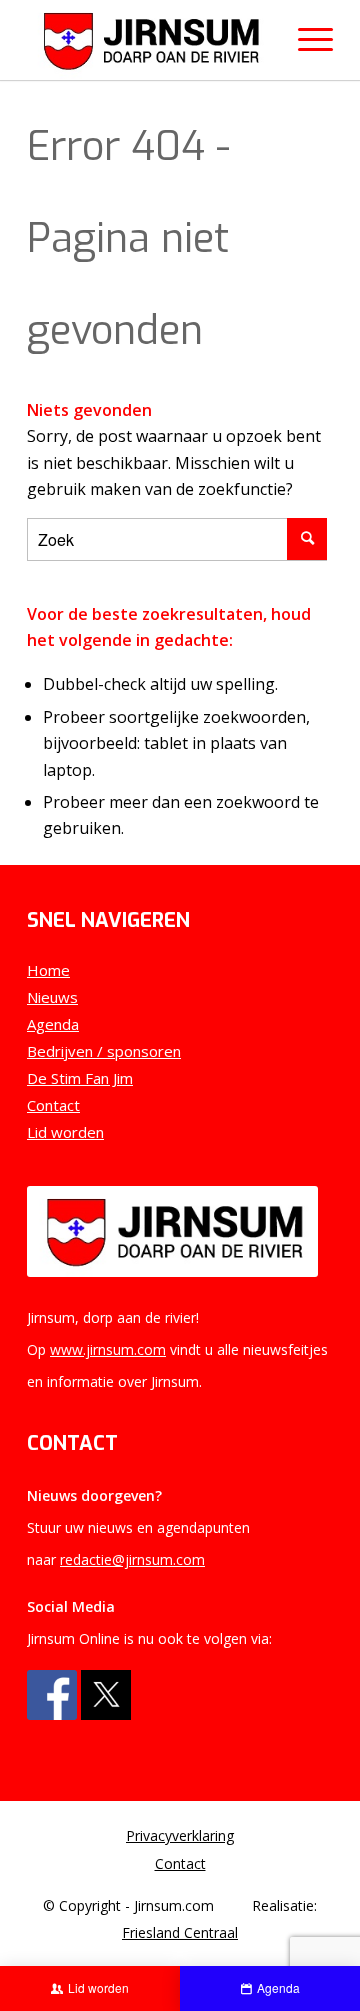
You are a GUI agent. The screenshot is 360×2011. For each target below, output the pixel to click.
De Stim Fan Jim (80, 1078)
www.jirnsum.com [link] (108, 1349)
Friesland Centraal (180, 1932)
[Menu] (305, 40)
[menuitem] (180, 1836)
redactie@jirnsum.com (132, 1559)
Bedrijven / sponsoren (104, 1051)
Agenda (53, 1024)
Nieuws (52, 997)
